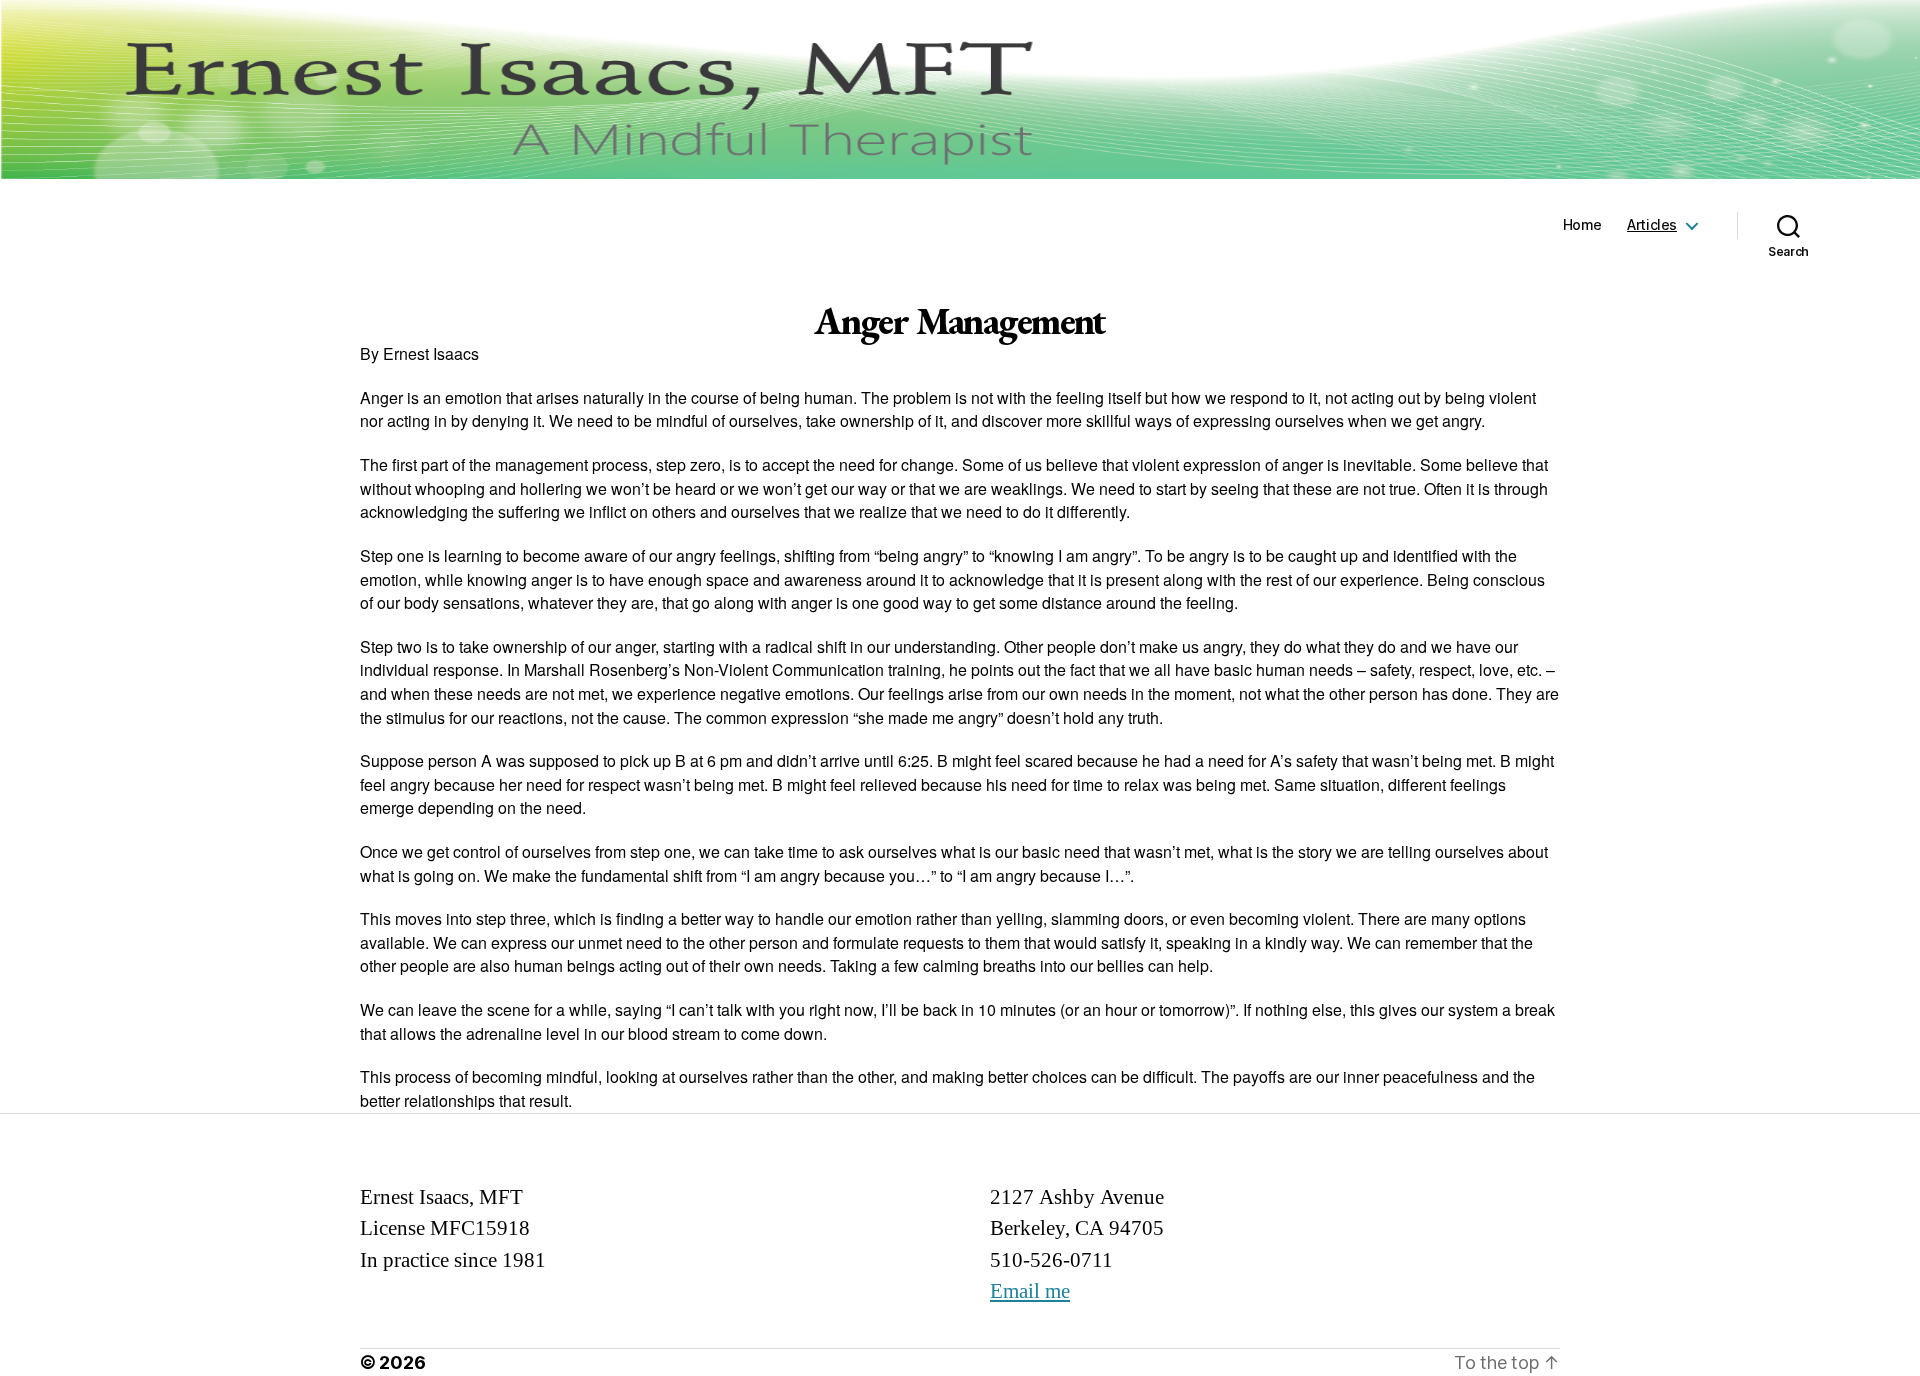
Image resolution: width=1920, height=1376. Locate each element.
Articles (1652, 225)
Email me (1030, 1291)
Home (1582, 225)
